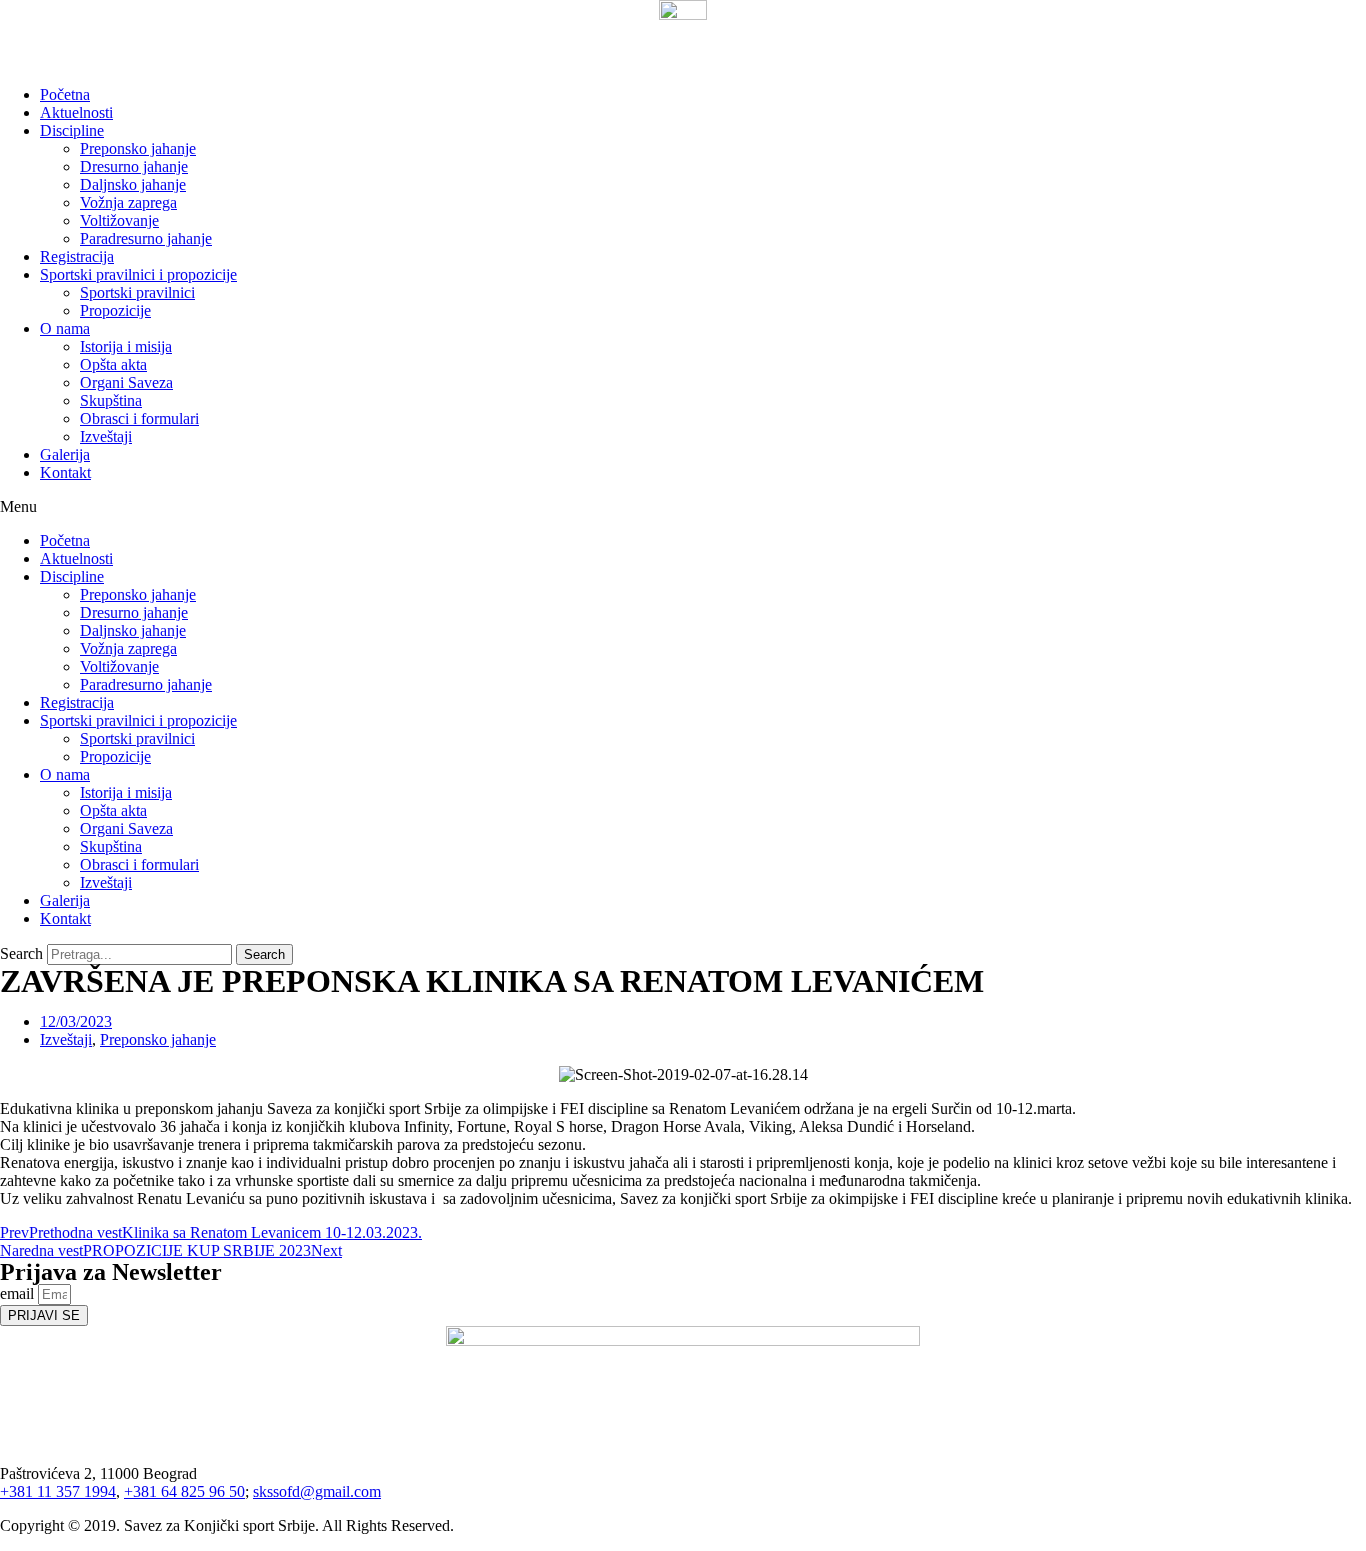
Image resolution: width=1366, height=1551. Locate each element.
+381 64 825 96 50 (184, 1491)
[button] (683, 507)
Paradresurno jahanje (146, 238)
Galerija (65, 454)
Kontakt (65, 472)
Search (21, 953)
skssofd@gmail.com (317, 1491)
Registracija (77, 256)
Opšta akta (113, 364)
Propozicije (115, 310)
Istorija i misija (126, 346)
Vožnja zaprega (128, 202)
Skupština (111, 400)
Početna (65, 94)
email (19, 1293)
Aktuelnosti (76, 112)
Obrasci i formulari (139, 418)
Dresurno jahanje (134, 166)
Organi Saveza (126, 382)
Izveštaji (106, 436)
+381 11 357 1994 (58, 1491)
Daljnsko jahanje (133, 184)
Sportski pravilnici (137, 292)
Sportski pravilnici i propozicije (138, 274)
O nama (65, 328)
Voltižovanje (119, 220)
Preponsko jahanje (138, 148)
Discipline (72, 130)
